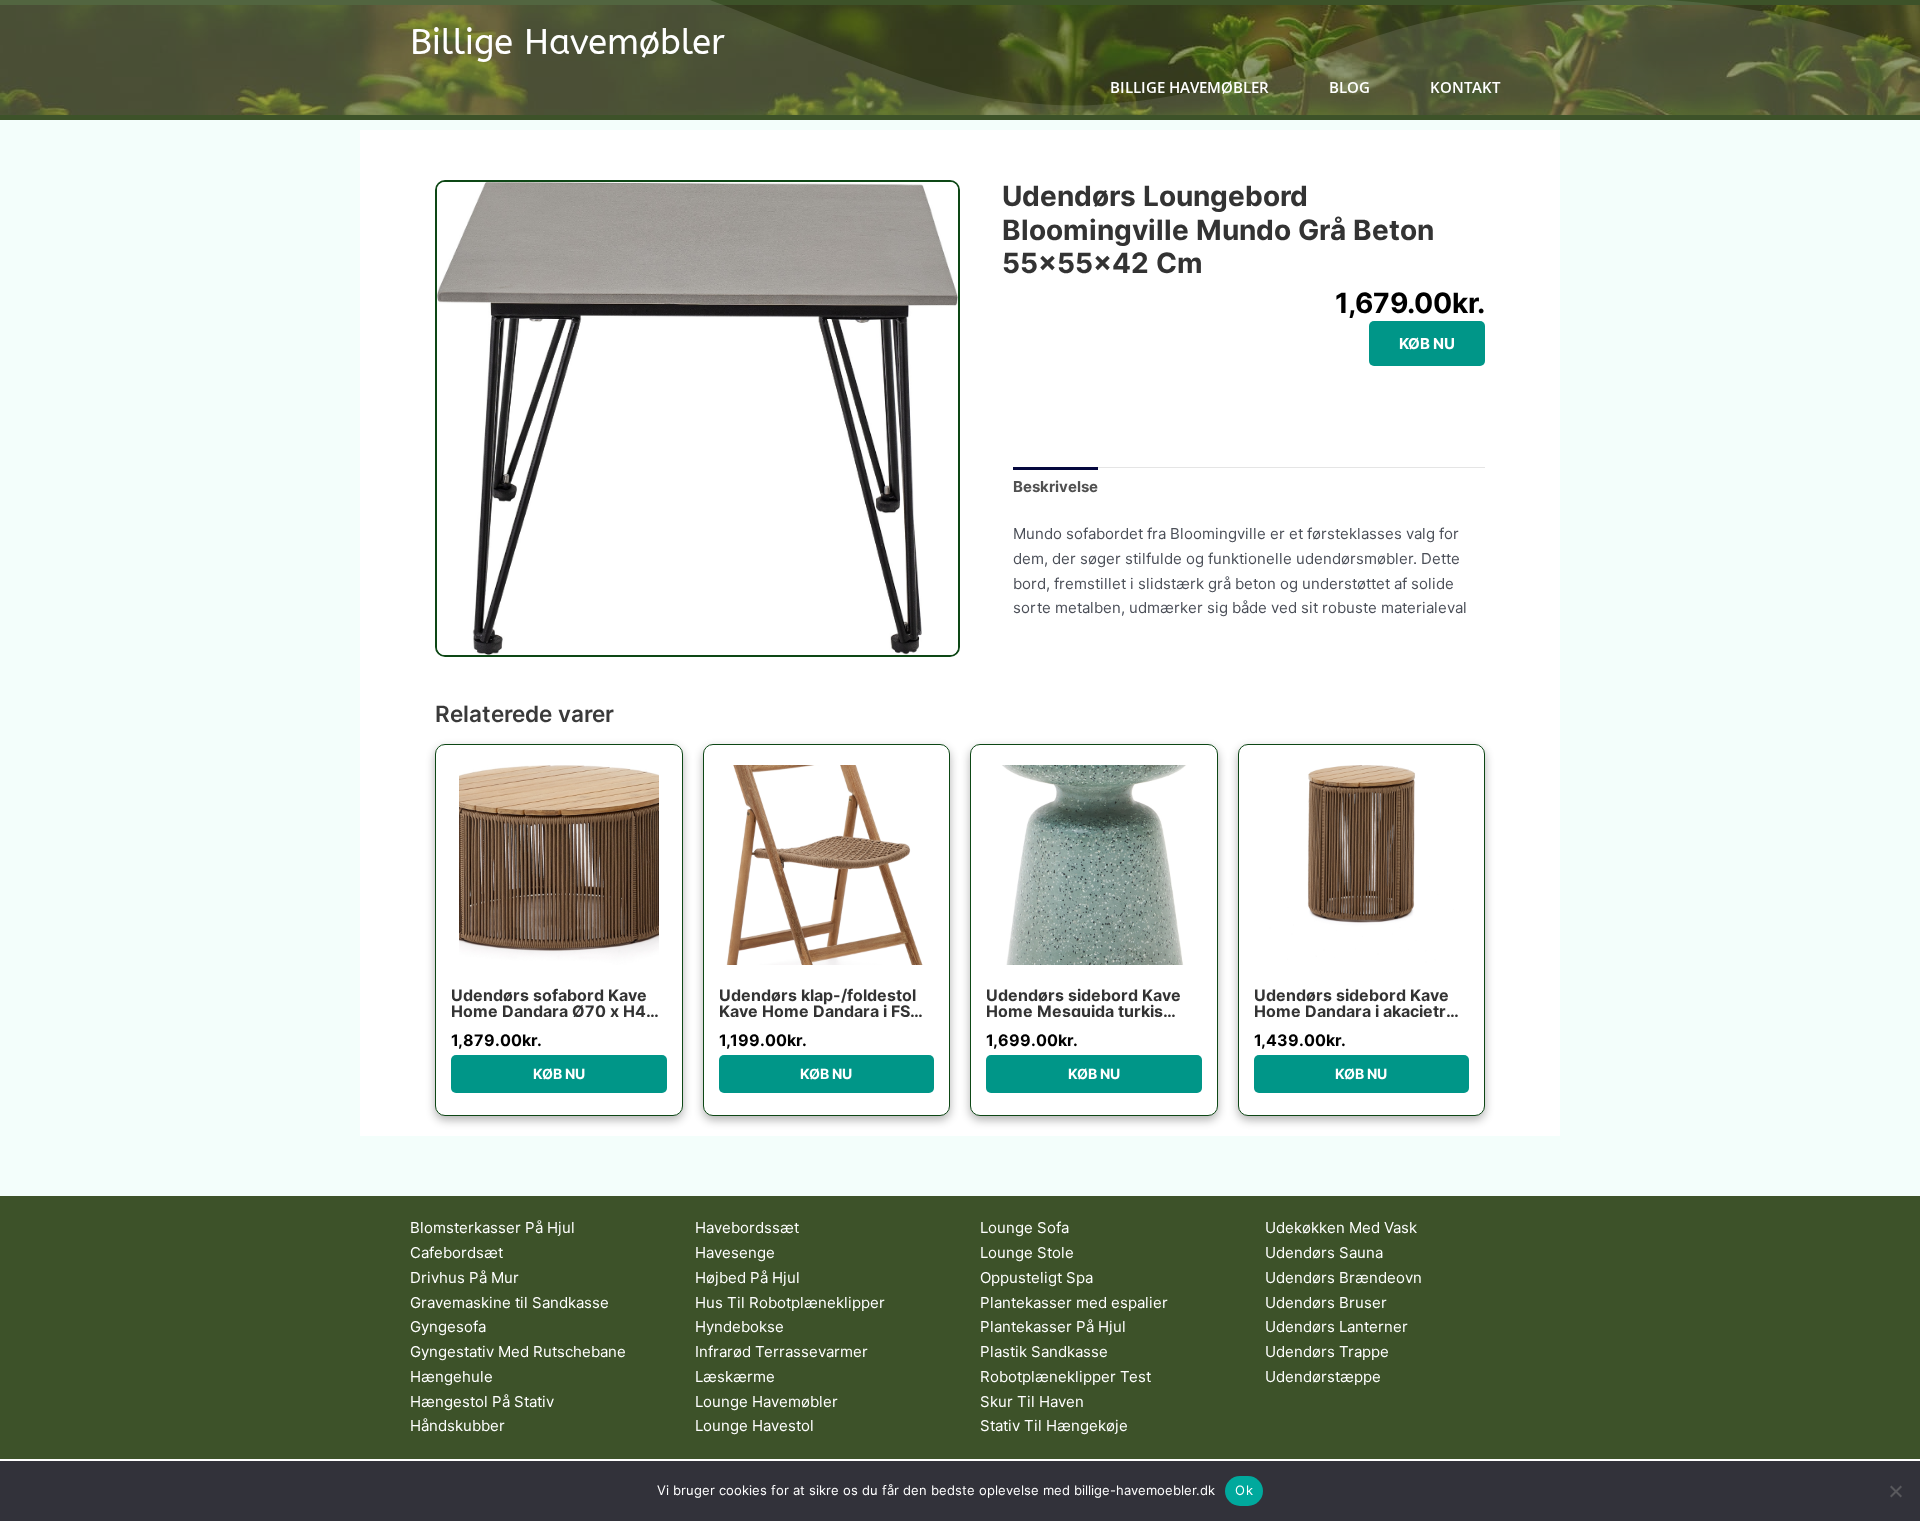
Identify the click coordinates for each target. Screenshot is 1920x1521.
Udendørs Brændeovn (1343, 1277)
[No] (1895, 1491)
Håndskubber (457, 1425)
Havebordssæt (747, 1227)
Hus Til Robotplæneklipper (790, 1302)
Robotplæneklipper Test (1065, 1376)
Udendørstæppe (1323, 1376)
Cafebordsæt (456, 1252)
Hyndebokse (739, 1326)
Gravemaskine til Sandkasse (509, 1302)
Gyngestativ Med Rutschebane (518, 1351)
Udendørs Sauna (1324, 1252)
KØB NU (1427, 343)
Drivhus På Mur (464, 1277)
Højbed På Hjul (747, 1277)
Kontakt (1465, 87)
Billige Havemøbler (567, 42)
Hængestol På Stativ (482, 1401)
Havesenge (735, 1252)
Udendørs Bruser (1326, 1302)
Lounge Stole (1027, 1252)
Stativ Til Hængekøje (1054, 1425)
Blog (1349, 87)
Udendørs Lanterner (1336, 1326)
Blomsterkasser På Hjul (492, 1227)
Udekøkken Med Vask (1341, 1227)
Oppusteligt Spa (1036, 1277)
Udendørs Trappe (1327, 1351)
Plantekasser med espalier (1074, 1302)
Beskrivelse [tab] (1055, 486)
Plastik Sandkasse (1044, 1351)
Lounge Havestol (754, 1425)
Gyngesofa (448, 1326)
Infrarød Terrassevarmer (781, 1351)
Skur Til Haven (1032, 1401)
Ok (1244, 1490)
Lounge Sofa (1024, 1227)
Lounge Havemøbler (766, 1401)
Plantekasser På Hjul (1053, 1326)
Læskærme (735, 1376)
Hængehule (451, 1376)
